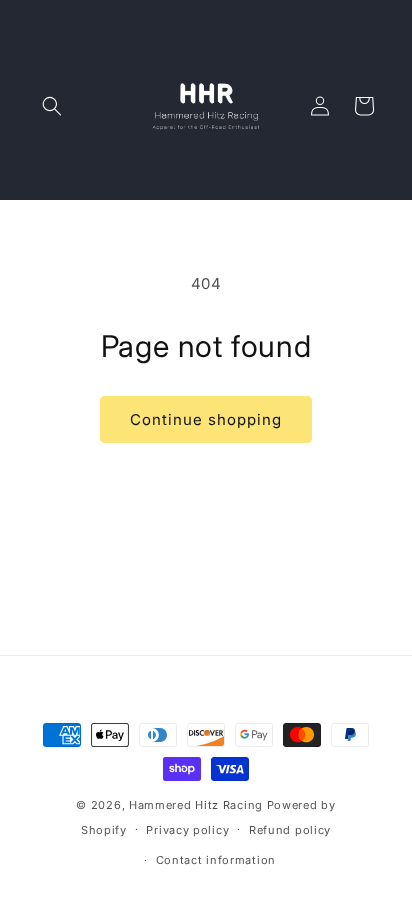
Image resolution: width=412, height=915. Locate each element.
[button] (52, 106)
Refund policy (290, 830)
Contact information (216, 860)
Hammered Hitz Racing (196, 805)
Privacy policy (187, 830)
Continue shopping (206, 419)
